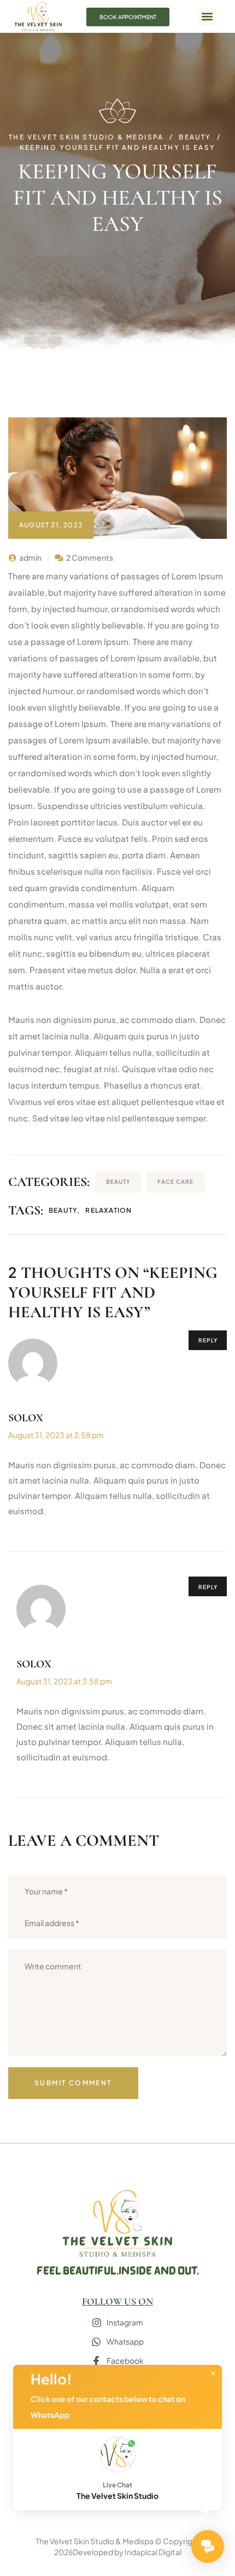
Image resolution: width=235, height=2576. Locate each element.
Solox (26, 1418)
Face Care (175, 1182)
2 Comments (90, 557)
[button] (207, 17)
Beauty (118, 1182)
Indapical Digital (153, 2552)
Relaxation (108, 1210)
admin (30, 557)
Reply (208, 1340)
